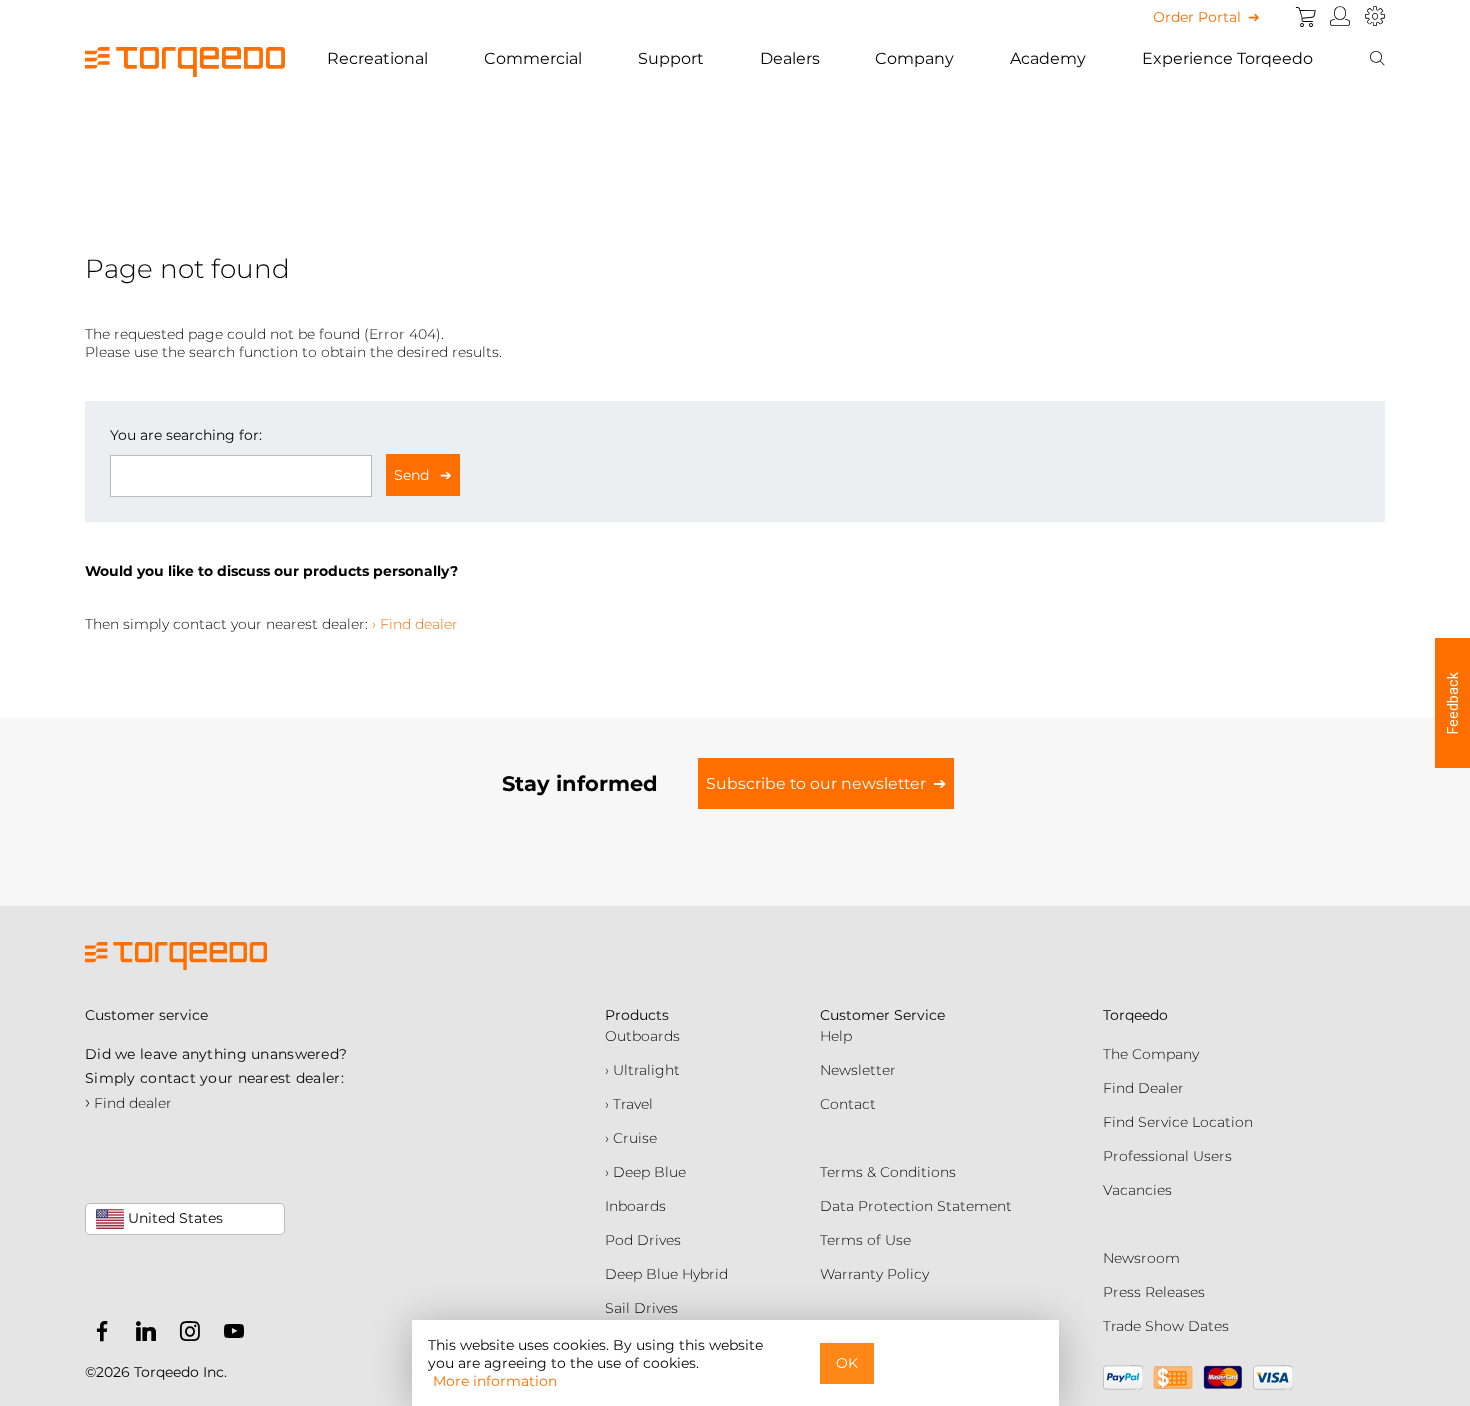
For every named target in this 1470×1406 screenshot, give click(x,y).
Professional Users (1167, 1156)
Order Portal (1197, 17)
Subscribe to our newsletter (816, 783)
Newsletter (858, 1070)
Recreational (377, 58)
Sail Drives (641, 1308)
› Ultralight (642, 1070)
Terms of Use (865, 1240)
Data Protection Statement (916, 1206)
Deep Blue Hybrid (666, 1274)
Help (836, 1036)
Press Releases (1154, 1292)
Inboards (635, 1206)
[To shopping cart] (1306, 17)
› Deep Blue (645, 1172)
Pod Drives (643, 1240)
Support (671, 58)
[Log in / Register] (1340, 17)
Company (914, 58)
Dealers (790, 58)
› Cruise (631, 1138)
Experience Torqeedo (1227, 58)
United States (173, 1218)
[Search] (1377, 59)
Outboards (642, 1036)
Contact (848, 1104)
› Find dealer (415, 624)
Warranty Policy (874, 1274)
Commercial (533, 58)
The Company (1151, 1054)
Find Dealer (1143, 1088)
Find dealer (128, 1103)
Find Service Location (1178, 1122)
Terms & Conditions (888, 1172)
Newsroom (1141, 1258)
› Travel (629, 1104)
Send (413, 475)
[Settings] (1375, 17)
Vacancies (1137, 1190)
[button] (1452, 703)
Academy (1048, 58)
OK (847, 1363)
